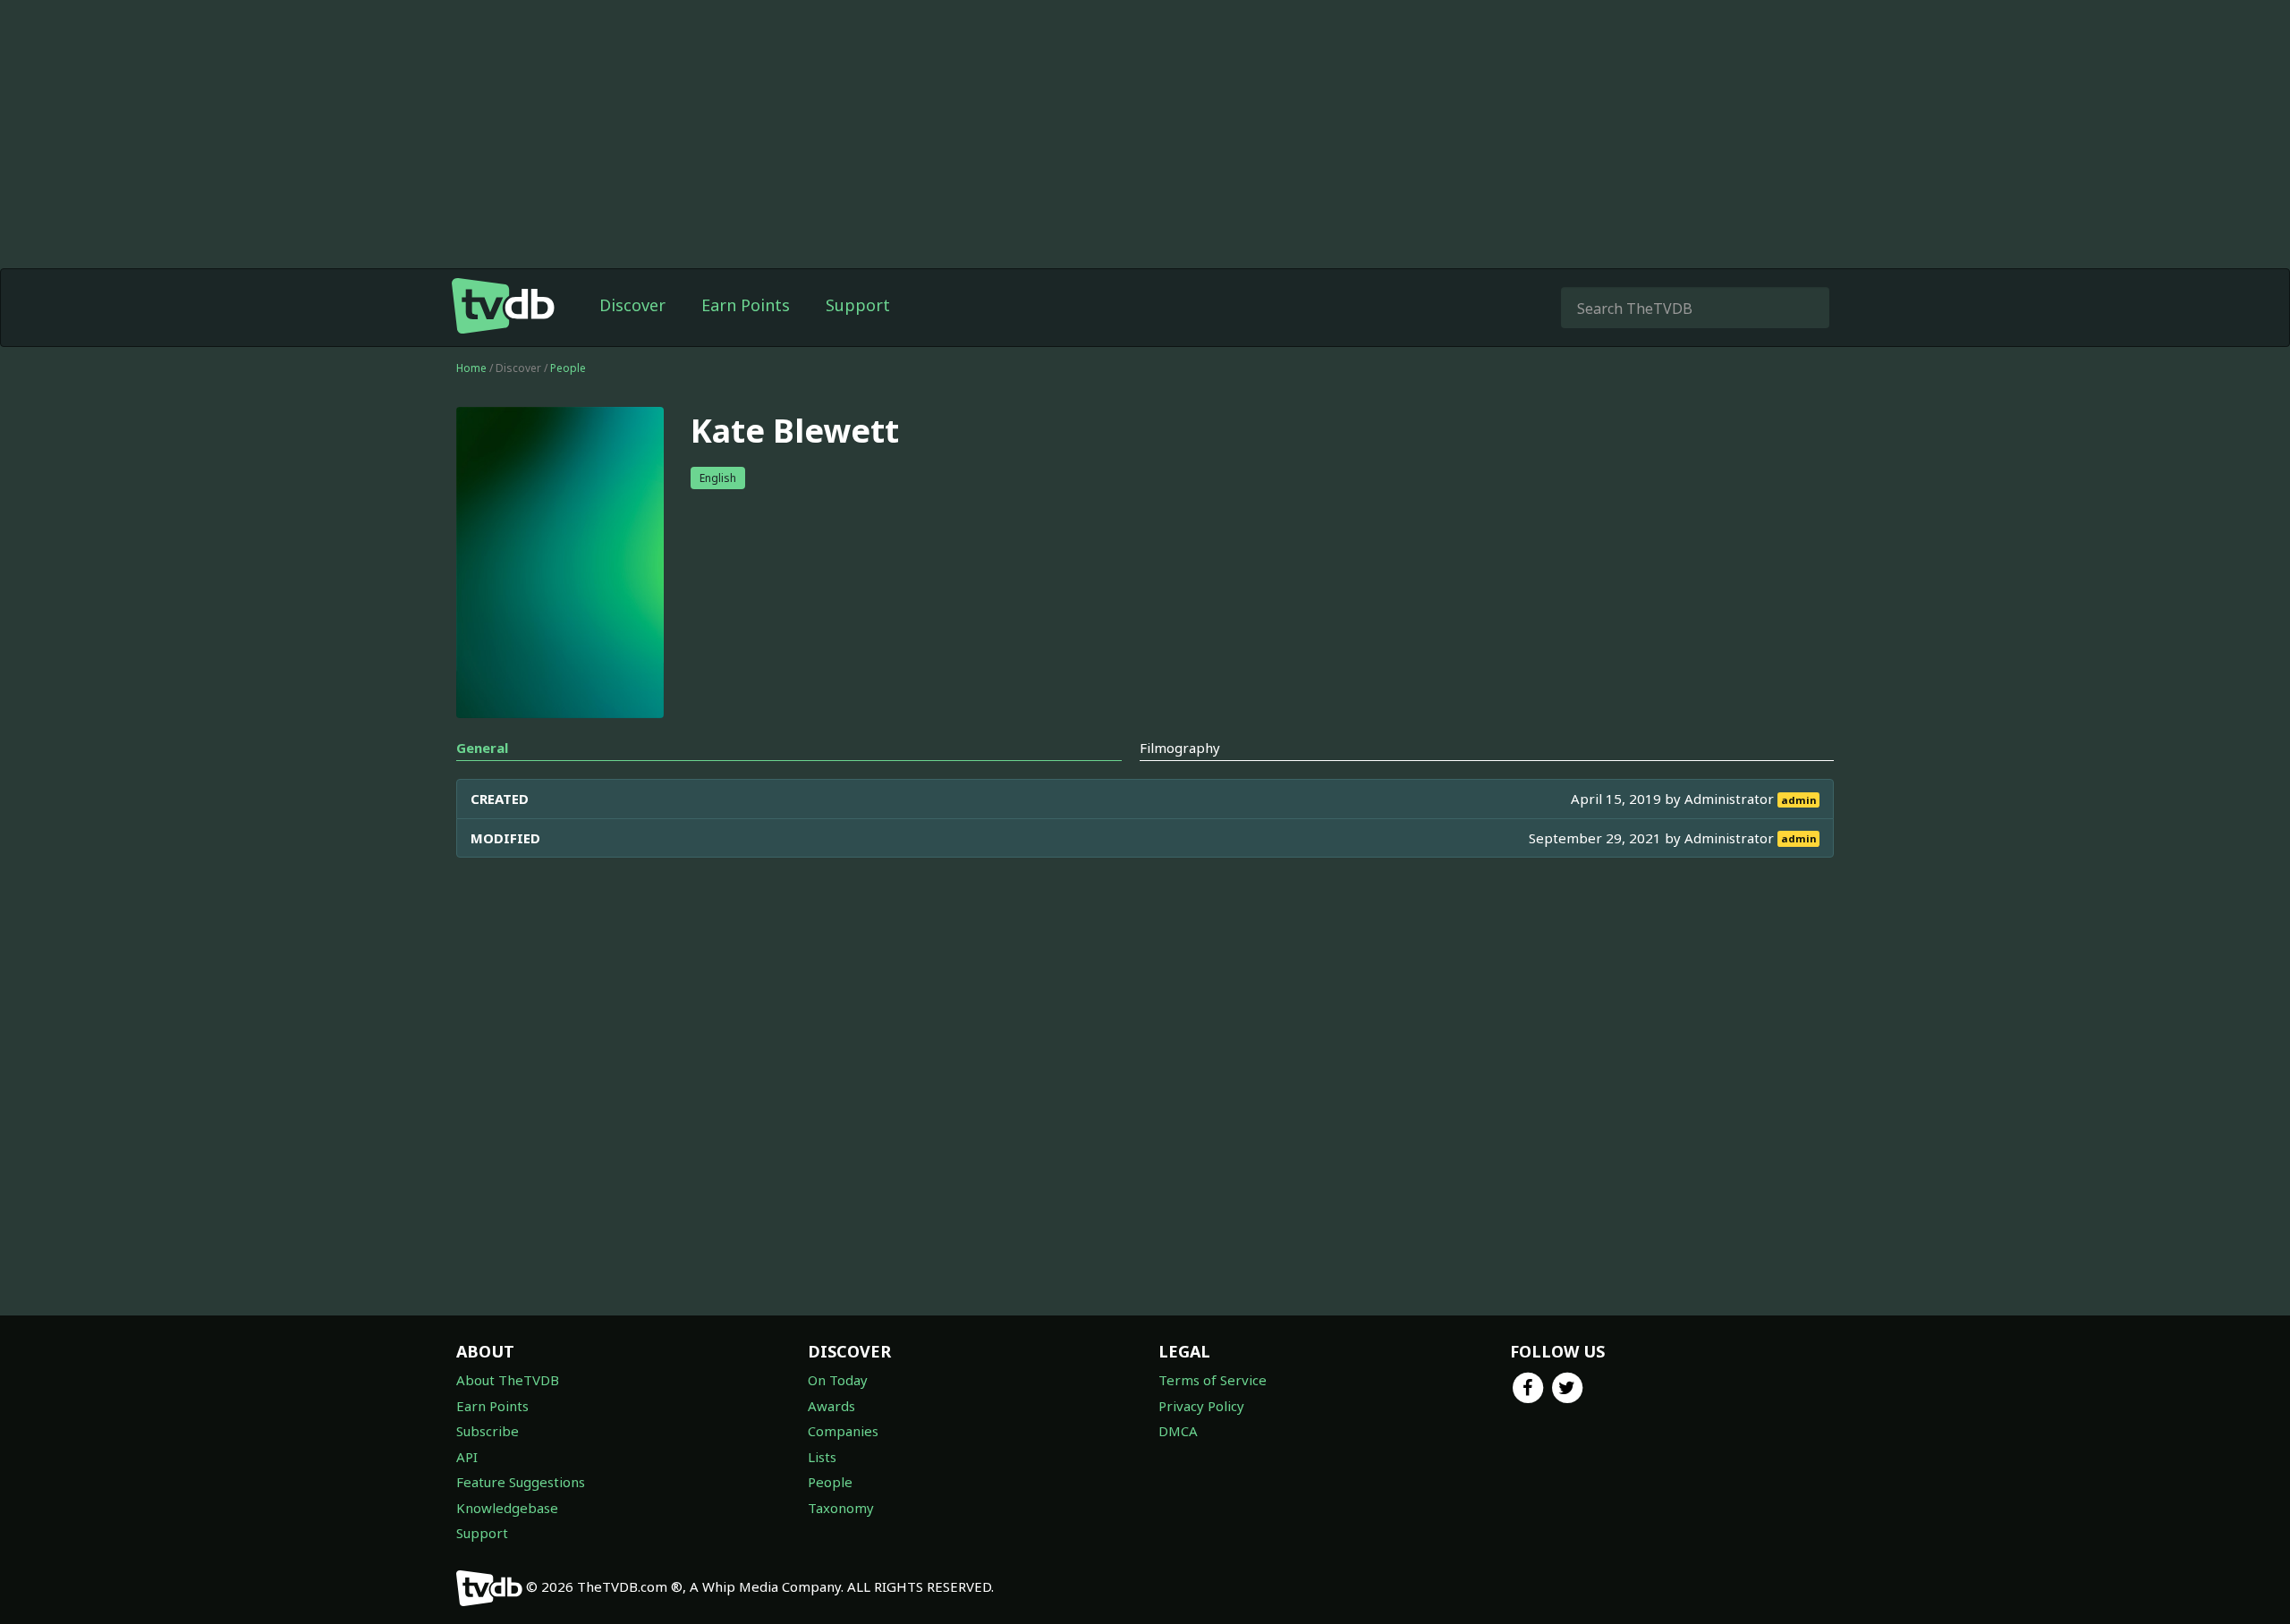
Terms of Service (1213, 1380)
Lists (822, 1457)
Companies (843, 1431)
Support (858, 305)
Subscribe (488, 1431)
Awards (831, 1406)
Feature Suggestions (521, 1482)
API (467, 1457)
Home (471, 368)
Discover (632, 305)
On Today (838, 1380)
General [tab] (482, 748)
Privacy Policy (1201, 1406)
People (568, 368)
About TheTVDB (508, 1380)
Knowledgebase (507, 1508)
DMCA (1178, 1431)
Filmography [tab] (1180, 748)
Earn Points (746, 305)
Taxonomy (841, 1508)
